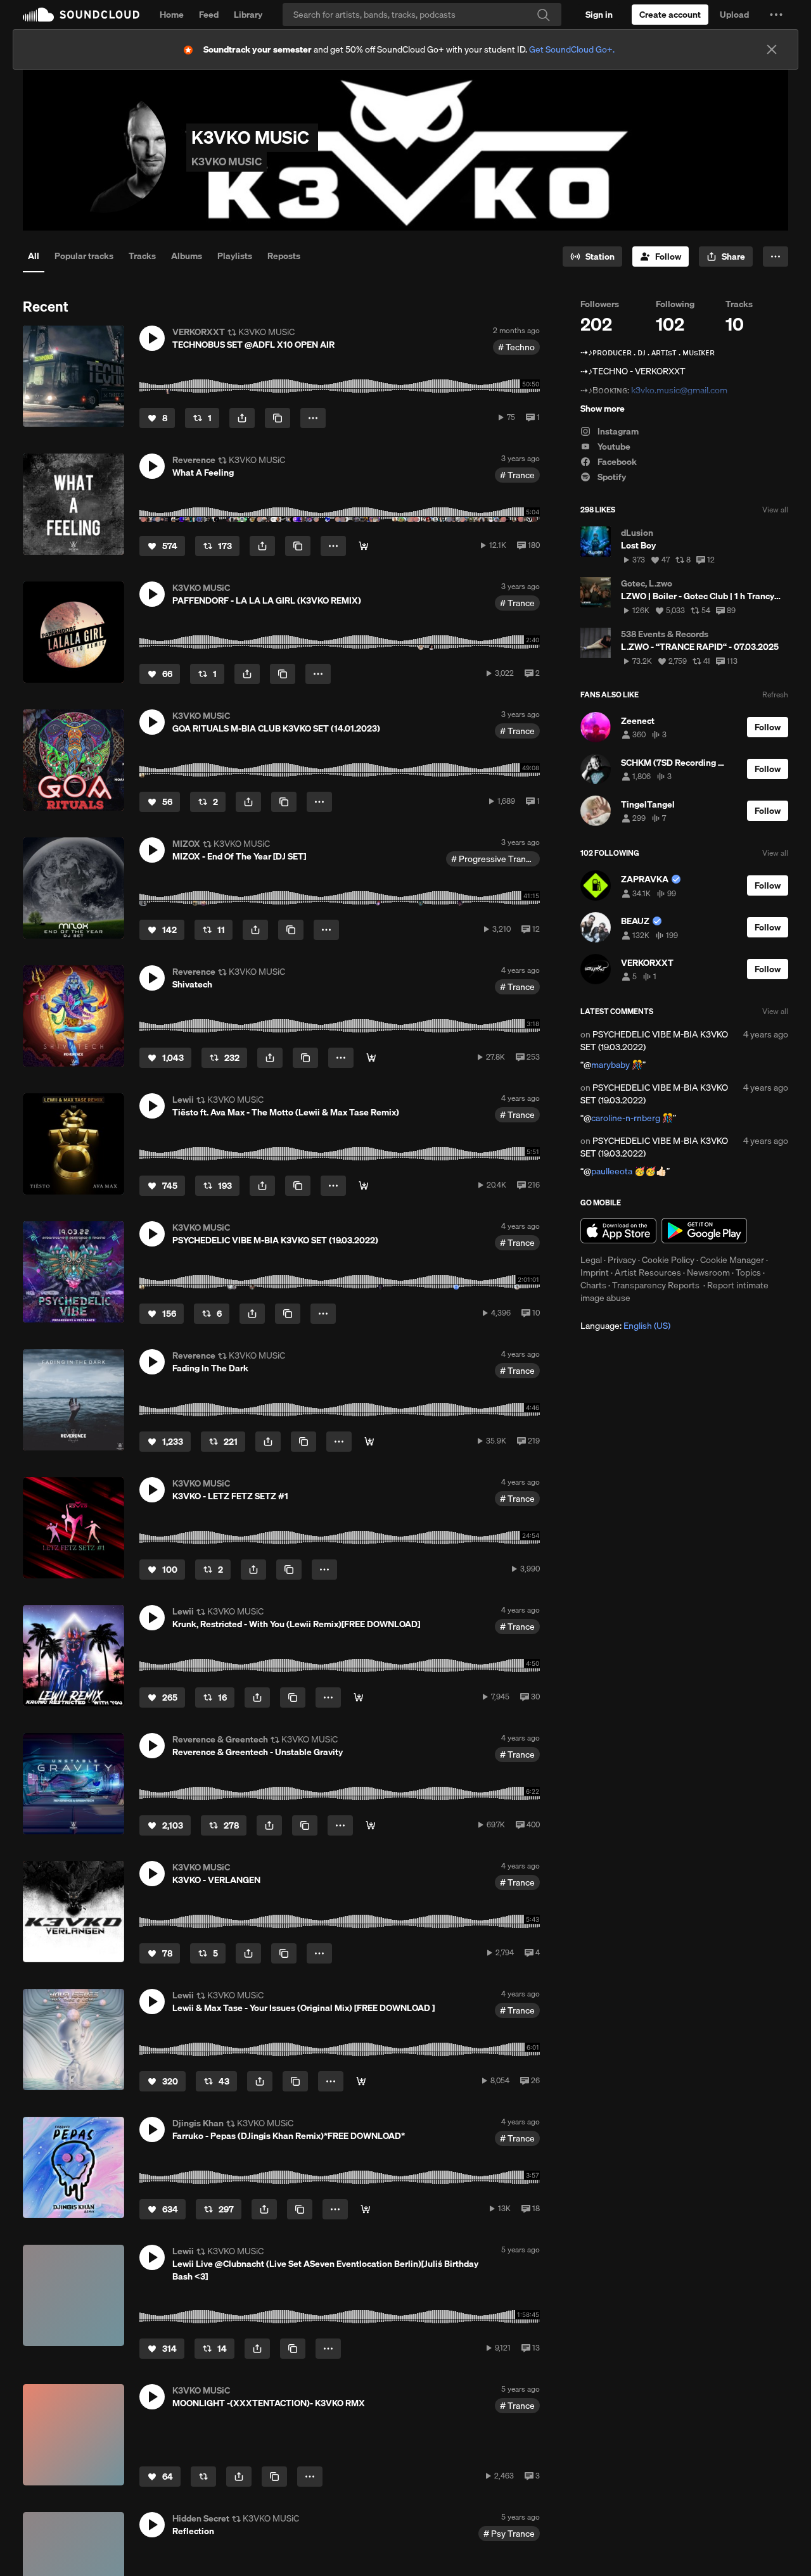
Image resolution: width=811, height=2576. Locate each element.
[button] (776, 15)
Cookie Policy (668, 1260)
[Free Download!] (364, 1186)
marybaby (610, 1065)
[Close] (772, 49)
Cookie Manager (732, 1260)
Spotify (611, 477)
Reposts (284, 256)
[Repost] (203, 2477)
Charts (593, 1285)
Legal (591, 1260)
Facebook (616, 462)
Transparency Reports (656, 1285)
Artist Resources (648, 1272)
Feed (209, 15)
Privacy (622, 1260)
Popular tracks (84, 256)
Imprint (595, 1272)
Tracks (142, 256)
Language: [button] (625, 1326)
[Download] (364, 546)
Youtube (613, 447)
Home (172, 15)
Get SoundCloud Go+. (572, 49)
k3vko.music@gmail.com (679, 390)
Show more (603, 409)
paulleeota (612, 1171)
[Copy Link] (278, 418)
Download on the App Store (618, 1231)
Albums (187, 256)
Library (248, 15)
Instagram (617, 431)
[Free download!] (359, 1697)
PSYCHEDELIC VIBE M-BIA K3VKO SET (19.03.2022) (654, 1041)
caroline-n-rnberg (626, 1118)
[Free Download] (366, 2209)
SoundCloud (81, 15)
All (34, 256)
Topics (748, 1272)
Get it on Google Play (704, 1231)
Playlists (235, 256)
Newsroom (708, 1272)
